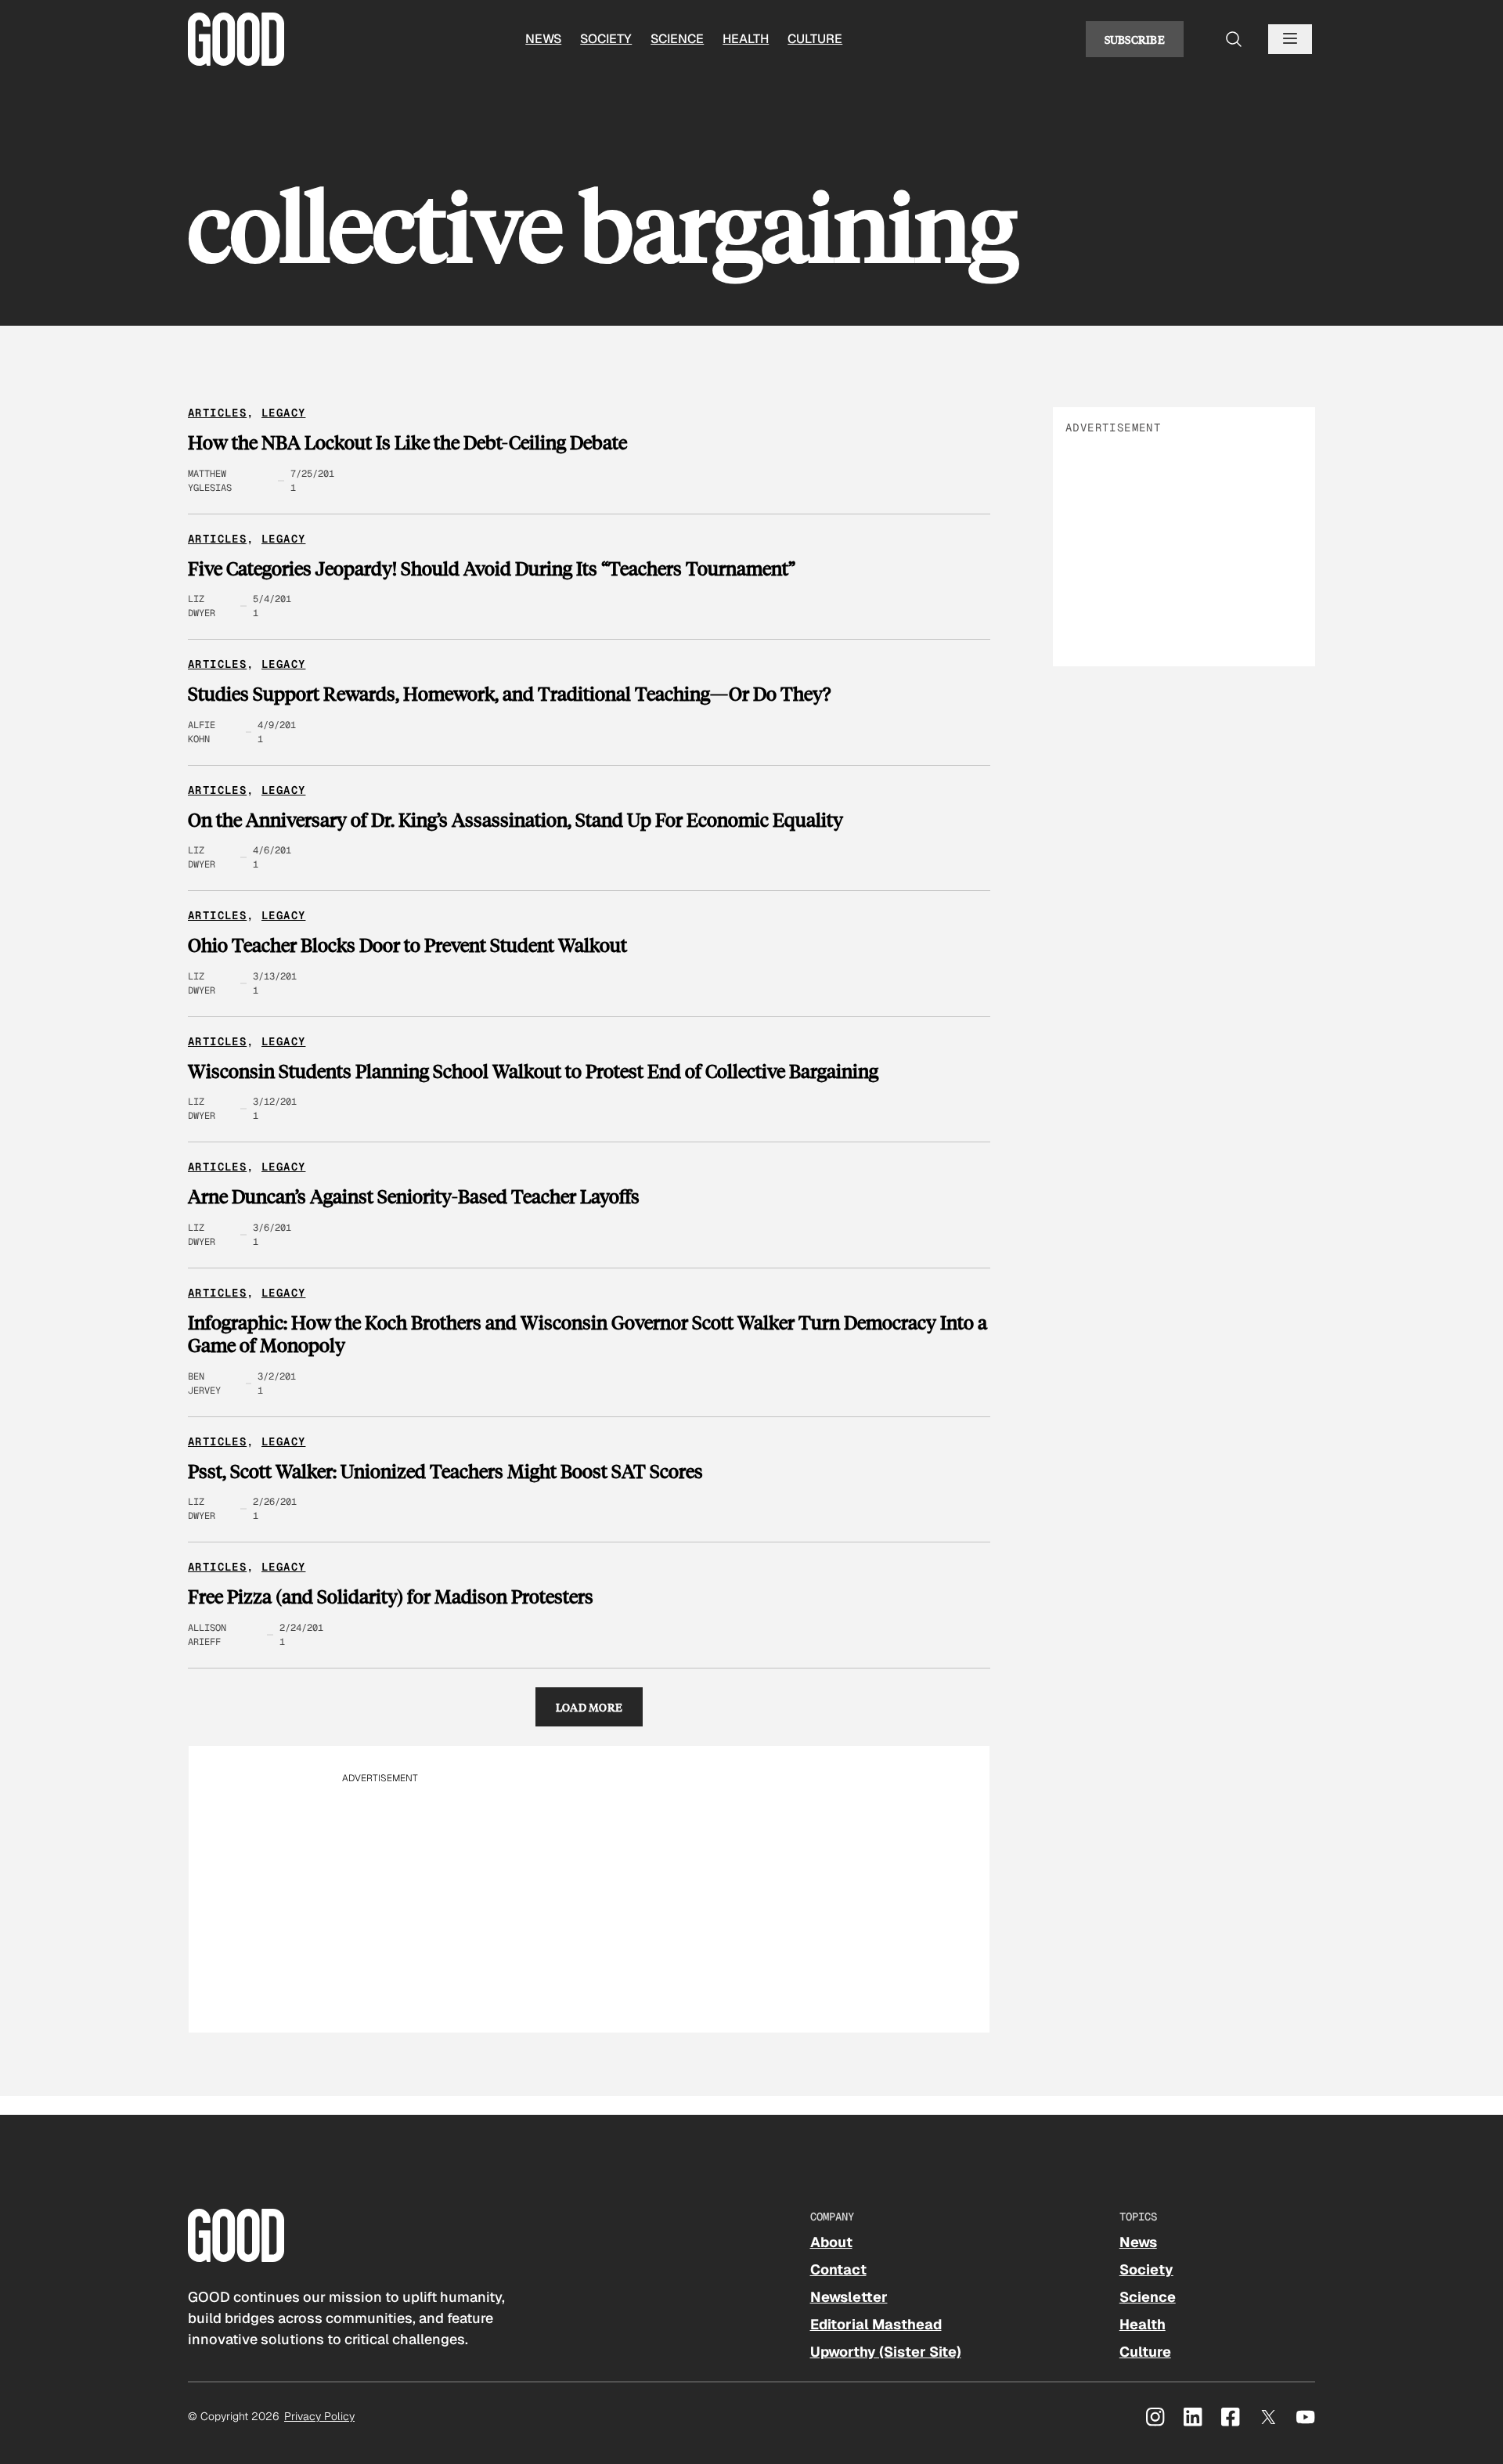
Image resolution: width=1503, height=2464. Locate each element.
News (543, 39)
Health (746, 39)
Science (677, 39)
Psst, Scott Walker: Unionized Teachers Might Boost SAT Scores (445, 1471)
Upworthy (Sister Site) (886, 2352)
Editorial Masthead (876, 2324)
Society (606, 39)
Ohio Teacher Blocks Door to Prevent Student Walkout (407, 945)
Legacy (283, 413)
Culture (815, 39)
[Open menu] (1290, 39)
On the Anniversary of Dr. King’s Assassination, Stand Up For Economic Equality (515, 820)
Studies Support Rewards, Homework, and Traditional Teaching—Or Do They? (509, 694)
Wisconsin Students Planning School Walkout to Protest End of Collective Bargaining (533, 1071)
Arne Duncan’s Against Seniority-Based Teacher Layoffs (414, 1196)
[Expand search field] (1234, 39)
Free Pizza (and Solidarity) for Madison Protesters (391, 1596)
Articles (217, 413)
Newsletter (849, 2297)
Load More (589, 1707)
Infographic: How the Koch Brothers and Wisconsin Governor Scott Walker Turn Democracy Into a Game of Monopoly (588, 1334)
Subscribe (1135, 39)
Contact (838, 2269)
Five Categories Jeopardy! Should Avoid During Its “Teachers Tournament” (492, 568)
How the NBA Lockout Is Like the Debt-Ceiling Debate (407, 442)
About (831, 2242)
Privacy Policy (319, 2416)
